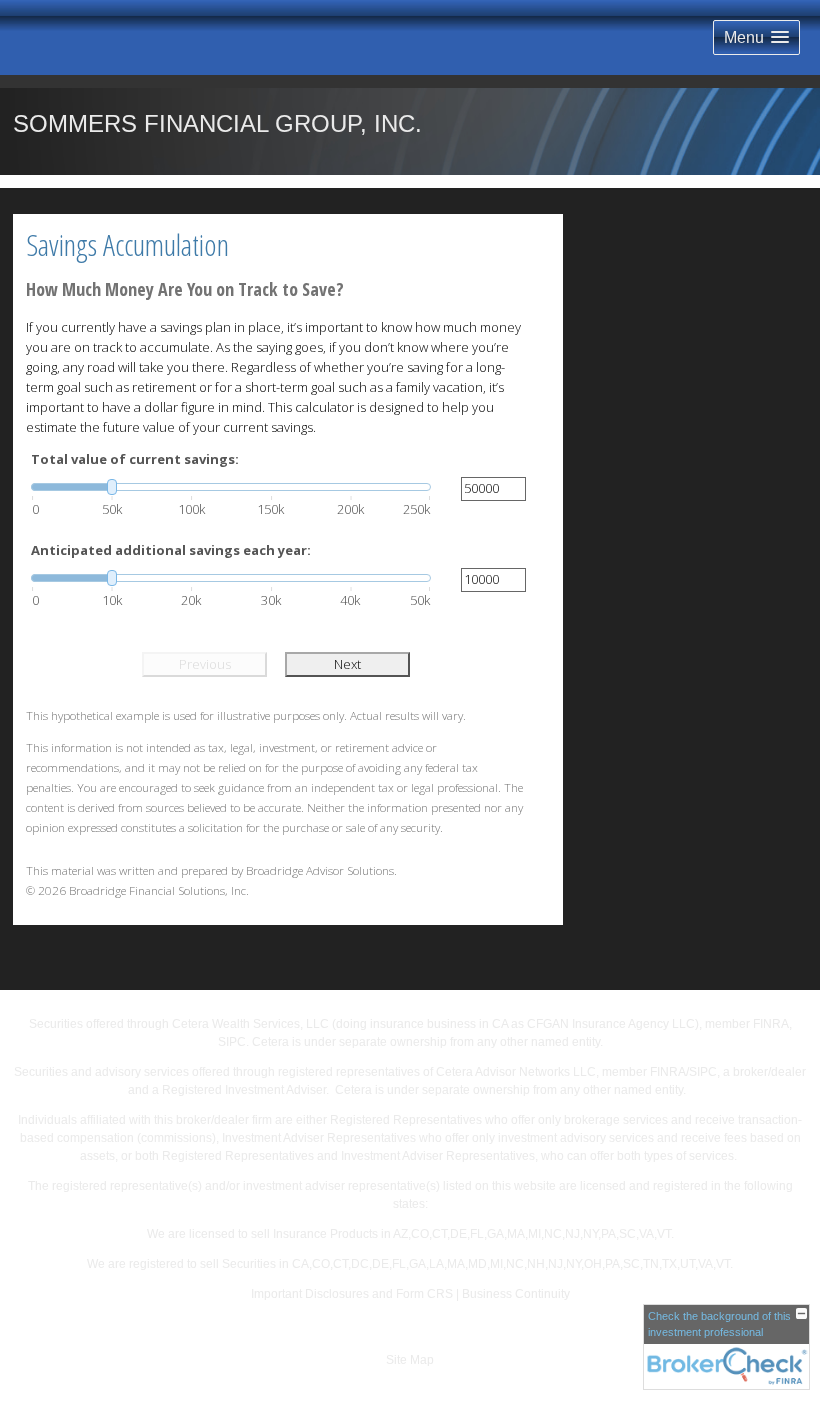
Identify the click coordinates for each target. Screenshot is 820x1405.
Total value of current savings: (135, 459)
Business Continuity (516, 1294)
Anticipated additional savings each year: (171, 550)
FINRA (771, 1024)
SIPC (232, 1042)
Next (347, 664)
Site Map (410, 1360)
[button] (756, 37)
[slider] (231, 487)
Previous (205, 664)
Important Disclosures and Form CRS (352, 1294)
